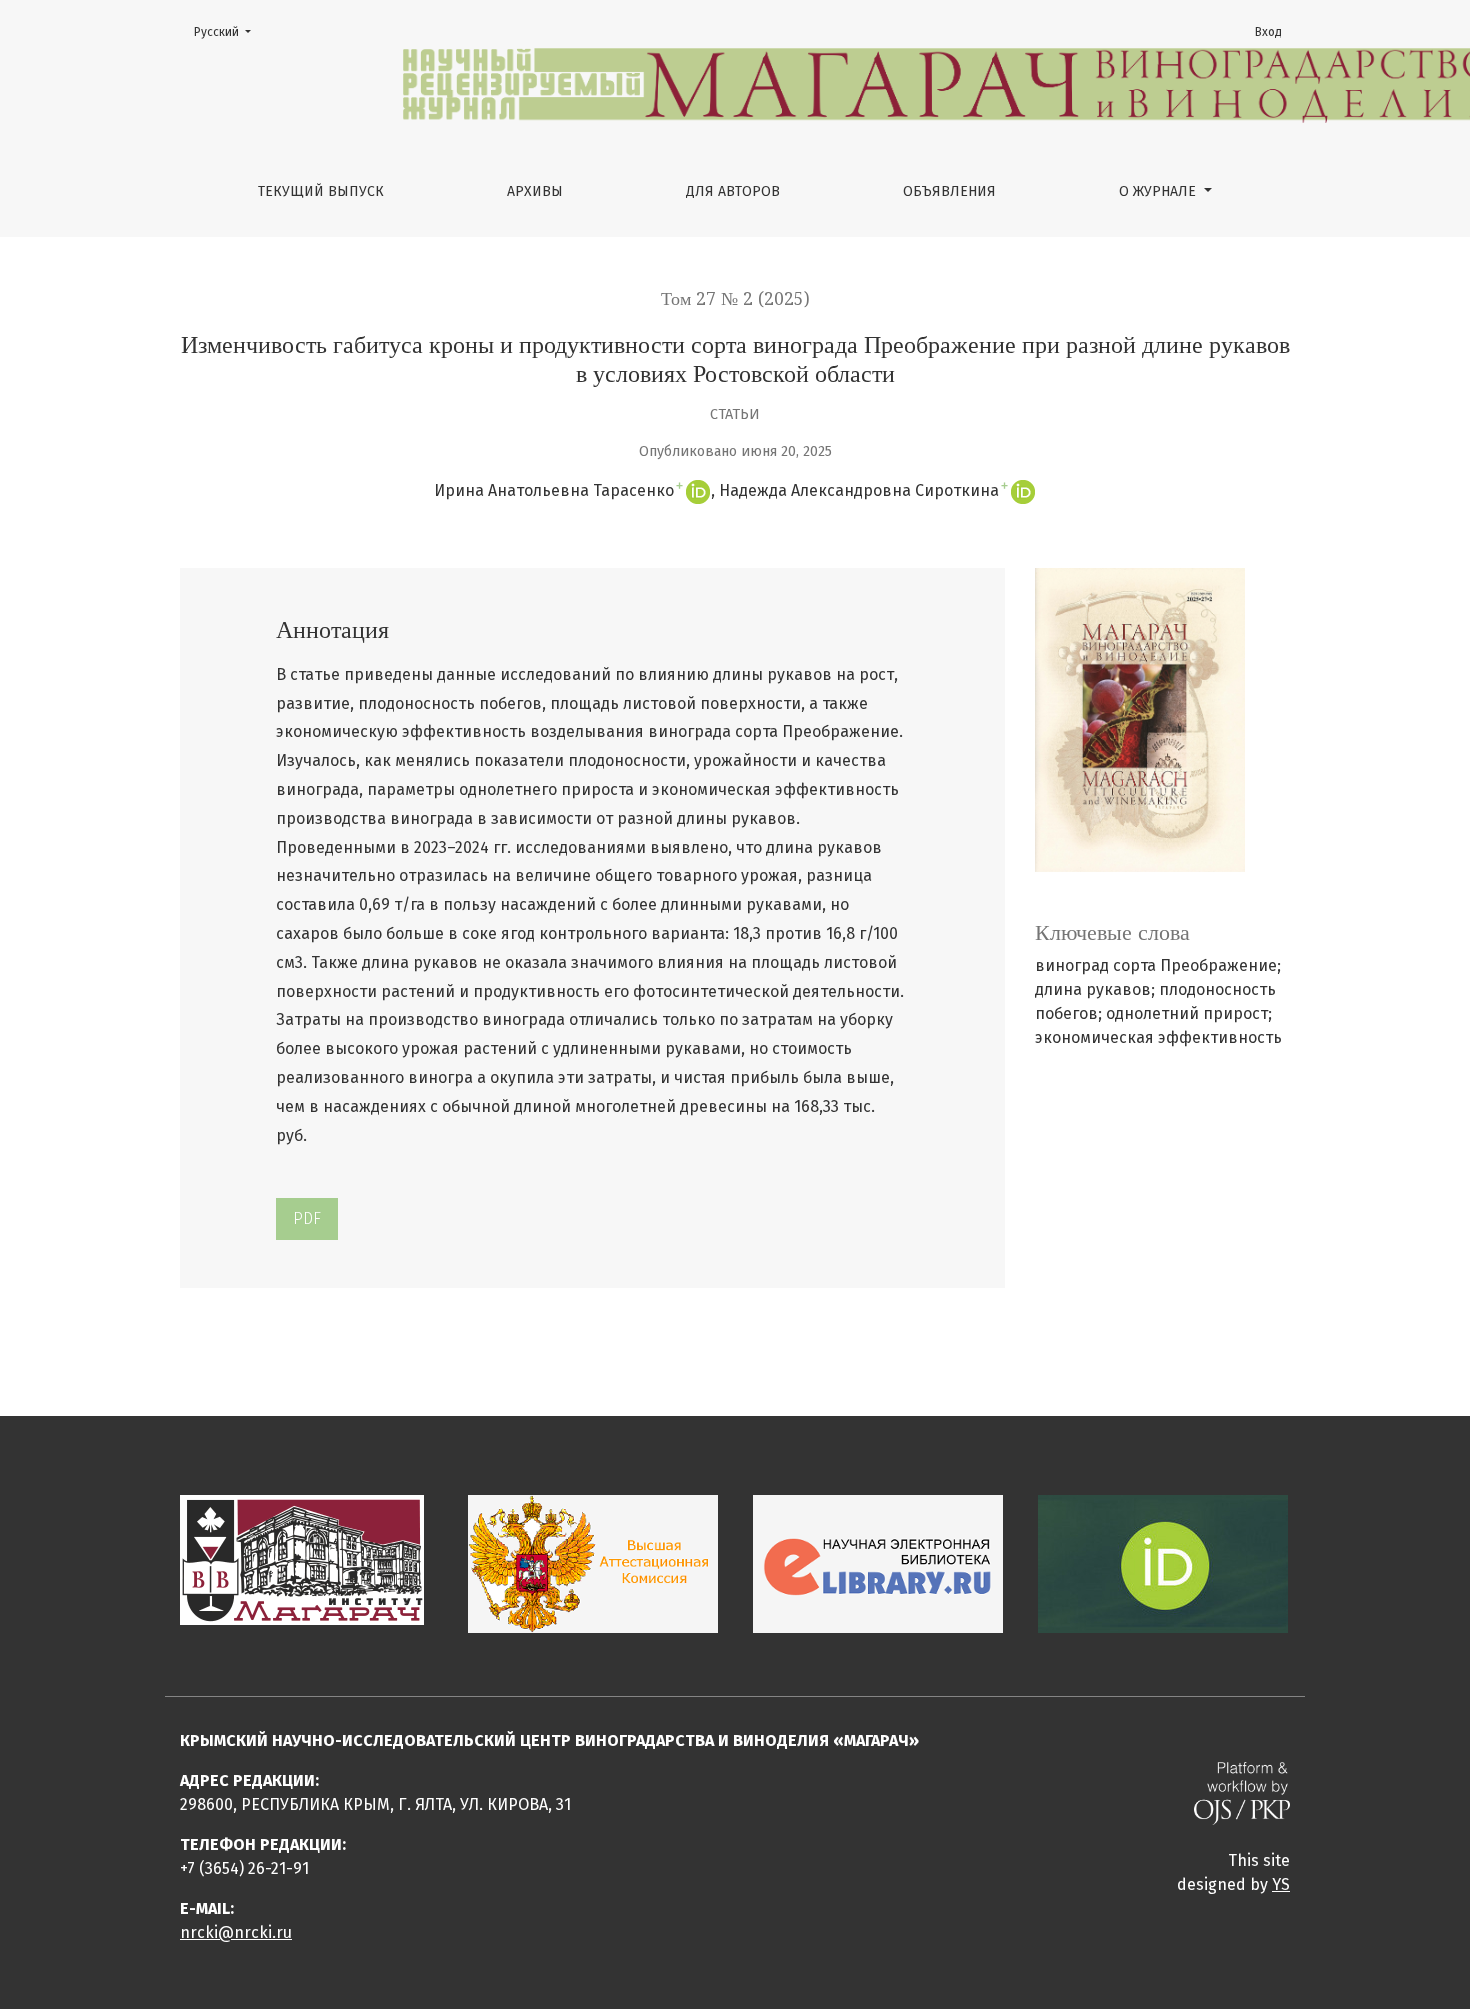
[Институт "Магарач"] (302, 1559)
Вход (1268, 32)
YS (1281, 1884)
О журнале (1159, 191)
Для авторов (733, 191)
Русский (228, 31)
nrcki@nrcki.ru (236, 1932)
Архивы (535, 191)
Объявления (949, 191)
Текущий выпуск (321, 191)
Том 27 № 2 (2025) (735, 299)
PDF (307, 1218)
